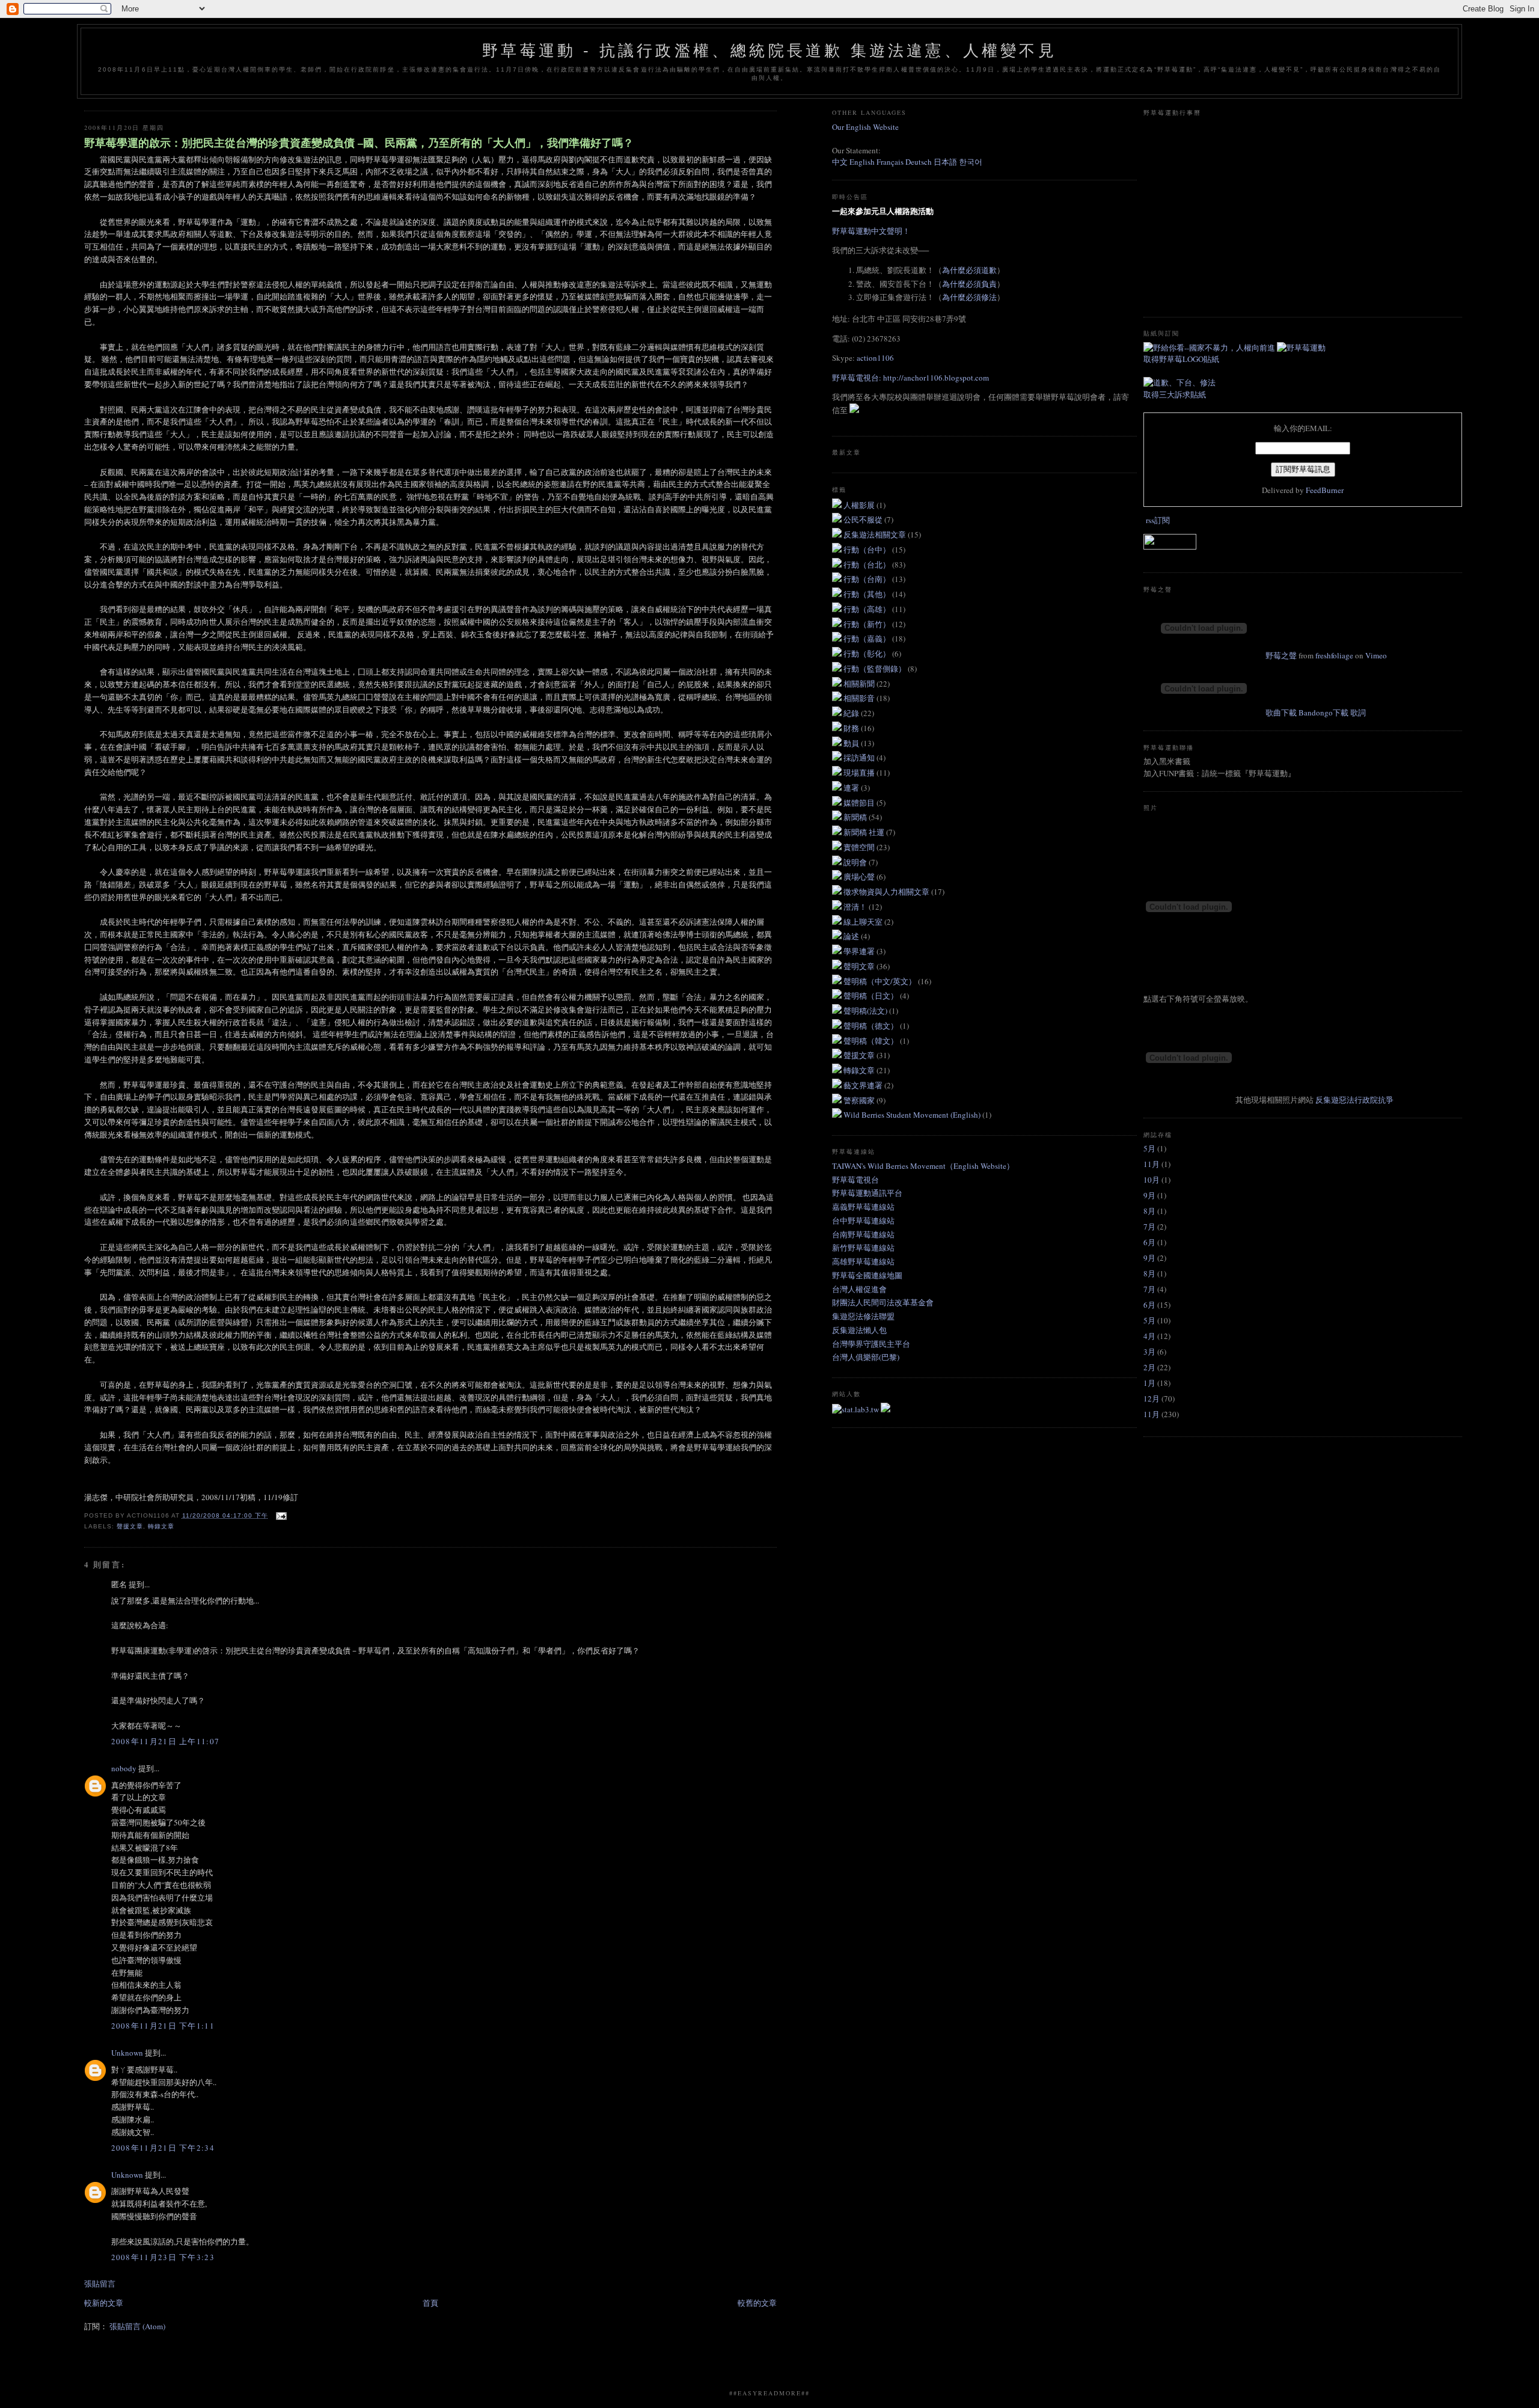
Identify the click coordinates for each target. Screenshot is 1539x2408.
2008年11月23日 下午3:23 (163, 2257)
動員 (852, 743)
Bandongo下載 (1323, 712)
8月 (1149, 1211)
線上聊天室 (864, 922)
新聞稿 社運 (865, 832)
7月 (1149, 1227)
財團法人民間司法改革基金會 (883, 1302)
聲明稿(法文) (866, 1011)
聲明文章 (860, 966)
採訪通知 (860, 758)
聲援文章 (130, 1526)
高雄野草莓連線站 (863, 1261)
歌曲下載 (1281, 712)
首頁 (430, 2303)
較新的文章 (104, 2303)
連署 (852, 788)
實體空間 (860, 847)
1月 (1149, 1383)
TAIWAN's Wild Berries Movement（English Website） (923, 1166)
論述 (852, 936)
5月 (1149, 1148)
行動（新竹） (868, 624)
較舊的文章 (757, 2303)
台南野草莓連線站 (863, 1234)
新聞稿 (856, 817)
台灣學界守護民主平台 (871, 1344)
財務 (852, 728)
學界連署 (860, 951)
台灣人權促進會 (859, 1289)
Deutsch (919, 162)
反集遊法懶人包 (859, 1330)
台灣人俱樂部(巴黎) (866, 1357)
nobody (124, 1768)
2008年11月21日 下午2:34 (163, 2148)
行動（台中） (868, 550)
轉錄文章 (161, 1526)
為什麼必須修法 (969, 297)
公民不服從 (864, 519)
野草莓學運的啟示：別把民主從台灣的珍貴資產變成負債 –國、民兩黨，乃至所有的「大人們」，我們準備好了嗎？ (359, 143)
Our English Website (865, 127)
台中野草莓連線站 (863, 1221)
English (862, 162)
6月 (1149, 1242)
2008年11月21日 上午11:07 (166, 1741)
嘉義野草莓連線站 (863, 1207)
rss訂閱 (1158, 520)
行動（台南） (868, 579)
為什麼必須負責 (969, 284)
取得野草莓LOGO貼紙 (1181, 359)
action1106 (875, 358)
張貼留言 (100, 2284)
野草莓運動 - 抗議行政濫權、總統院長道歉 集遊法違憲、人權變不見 (769, 51)
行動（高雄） (868, 609)
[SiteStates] (856, 1409)
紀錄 (852, 713)
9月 (1149, 1195)
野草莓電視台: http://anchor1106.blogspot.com (910, 378)
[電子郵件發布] (280, 1515)
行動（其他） (868, 594)
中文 (840, 162)
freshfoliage (1334, 655)
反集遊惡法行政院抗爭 (1354, 1100)
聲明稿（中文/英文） (881, 981)
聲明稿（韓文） (872, 1041)
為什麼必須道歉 (969, 270)
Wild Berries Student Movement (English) (913, 1115)
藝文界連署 (864, 1085)
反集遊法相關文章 (876, 535)
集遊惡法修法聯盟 (863, 1316)
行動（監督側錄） (876, 669)
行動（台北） (868, 565)
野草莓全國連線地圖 (867, 1275)
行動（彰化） (868, 654)
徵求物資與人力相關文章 (887, 892)
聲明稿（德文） (872, 1026)
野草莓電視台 (855, 1180)
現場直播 (860, 773)
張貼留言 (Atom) (137, 2326)
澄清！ (856, 907)
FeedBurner (1325, 490)
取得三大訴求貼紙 (1175, 394)
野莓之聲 (1281, 655)
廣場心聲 (860, 877)
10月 (1152, 1180)
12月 (1152, 1399)
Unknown (127, 2053)
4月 (1149, 1336)
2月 (1149, 1367)
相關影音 (860, 698)
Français (890, 162)
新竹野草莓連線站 (863, 1248)
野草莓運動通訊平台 (867, 1193)
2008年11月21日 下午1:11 (163, 2026)
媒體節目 (860, 803)
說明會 (856, 862)
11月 (1152, 1164)
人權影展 (860, 505)
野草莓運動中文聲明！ (871, 231)
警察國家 (860, 1100)
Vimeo (1376, 655)
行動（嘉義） (868, 639)
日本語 (946, 162)
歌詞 (1358, 712)
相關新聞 (860, 684)
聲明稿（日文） (872, 996)
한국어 (971, 162)
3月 (1149, 1352)
